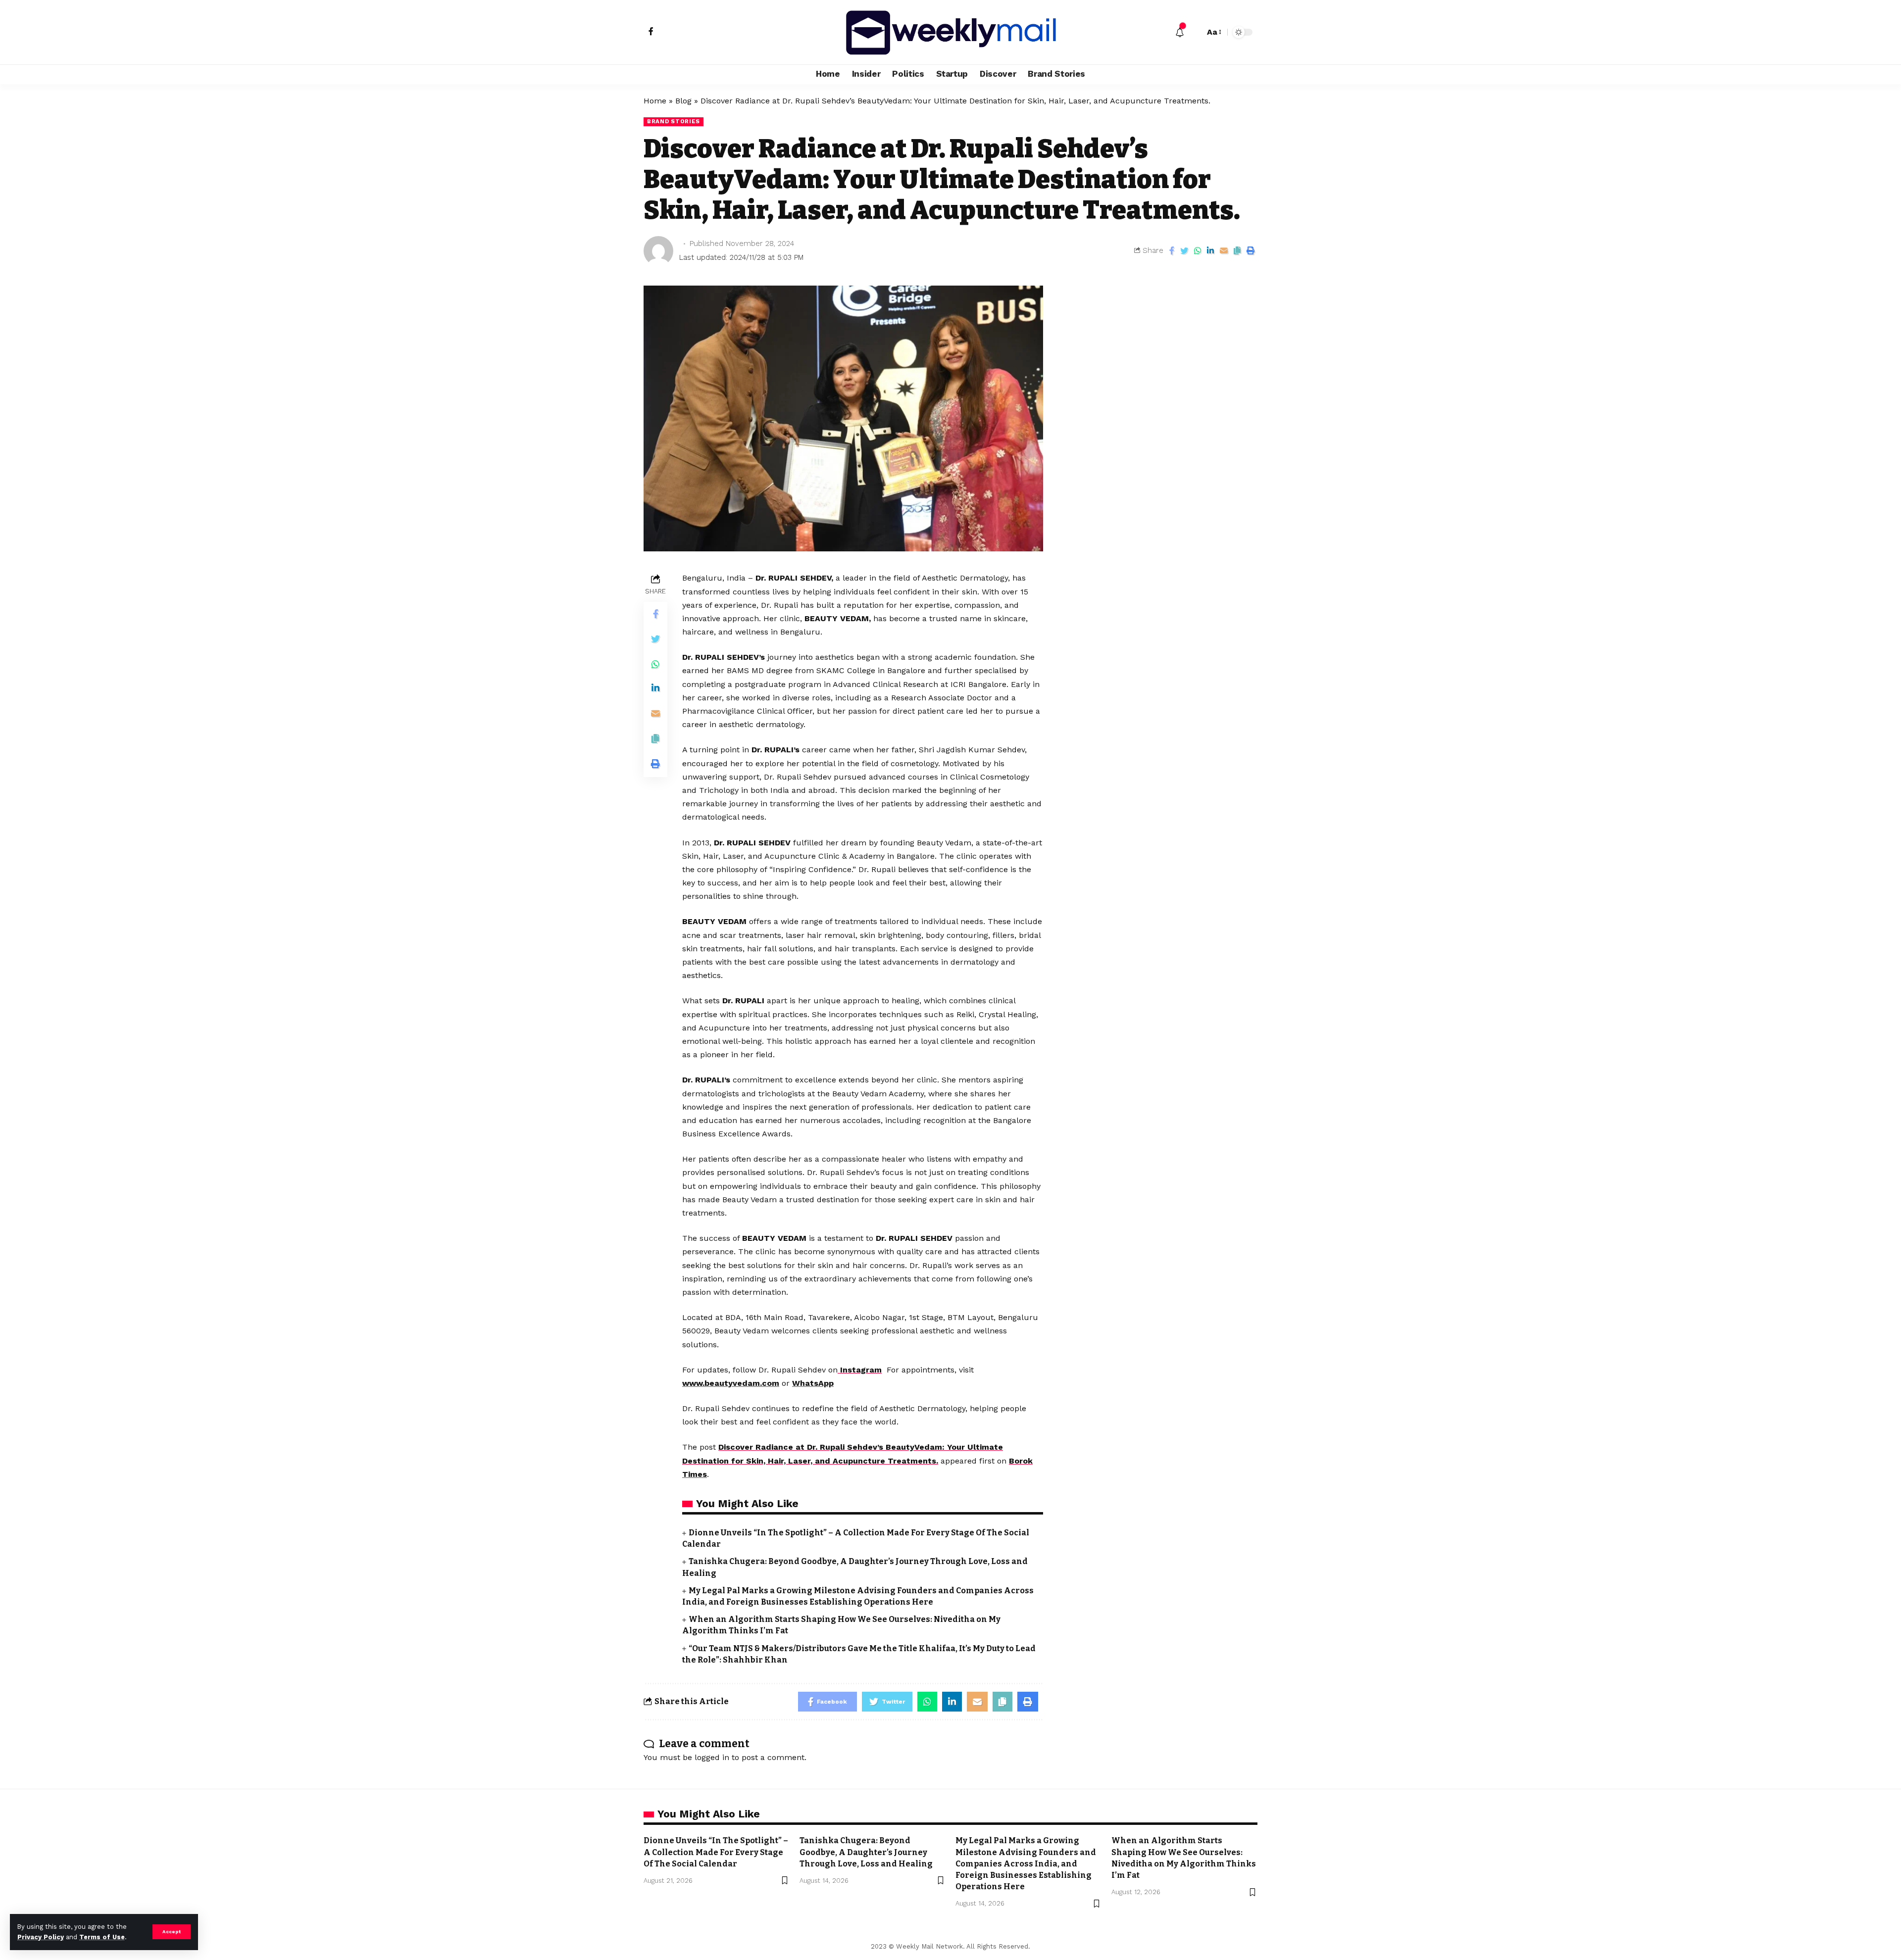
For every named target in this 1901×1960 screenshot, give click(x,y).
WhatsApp (813, 1383)
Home (655, 101)
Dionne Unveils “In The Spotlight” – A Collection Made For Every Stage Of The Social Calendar (716, 1852)
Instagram (860, 1370)
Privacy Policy (41, 1937)
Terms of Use (102, 1937)
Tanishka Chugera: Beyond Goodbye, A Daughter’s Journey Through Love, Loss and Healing (866, 1852)
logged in (712, 1757)
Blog (683, 101)
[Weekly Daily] (950, 32)
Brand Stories (674, 121)
